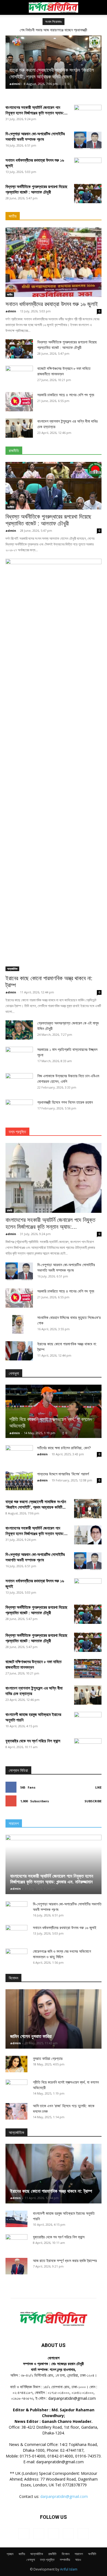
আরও (78, 2560)
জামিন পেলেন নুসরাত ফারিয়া (31, 2036)
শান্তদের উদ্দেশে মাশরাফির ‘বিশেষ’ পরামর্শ (63, 1474)
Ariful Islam (69, 2569)
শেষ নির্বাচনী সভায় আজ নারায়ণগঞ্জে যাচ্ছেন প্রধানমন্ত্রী (54, 30)
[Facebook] (24, 2534)
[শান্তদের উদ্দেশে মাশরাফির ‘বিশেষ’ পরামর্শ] (19, 1481)
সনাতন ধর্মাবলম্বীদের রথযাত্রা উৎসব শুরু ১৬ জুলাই (52, 304)
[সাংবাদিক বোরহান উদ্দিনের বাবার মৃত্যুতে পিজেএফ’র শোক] (19, 1324)
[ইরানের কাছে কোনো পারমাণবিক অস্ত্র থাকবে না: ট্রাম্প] (54, 765)
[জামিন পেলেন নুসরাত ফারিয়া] (54, 2019)
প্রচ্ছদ (10, 2554)
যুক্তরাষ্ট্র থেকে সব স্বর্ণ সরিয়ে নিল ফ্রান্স (33, 1741)
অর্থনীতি (11, 507)
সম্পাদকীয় (65, 2560)
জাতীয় (10, 294)
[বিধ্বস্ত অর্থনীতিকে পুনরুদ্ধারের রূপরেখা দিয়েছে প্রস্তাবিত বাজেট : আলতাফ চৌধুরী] (88, 194)
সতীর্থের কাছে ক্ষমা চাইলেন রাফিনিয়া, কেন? (64, 1448)
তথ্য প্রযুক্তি (47, 2560)
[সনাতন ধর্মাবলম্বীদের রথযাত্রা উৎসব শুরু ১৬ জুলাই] (54, 262)
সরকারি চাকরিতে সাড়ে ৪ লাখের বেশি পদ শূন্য (66, 395)
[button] (9, 7)
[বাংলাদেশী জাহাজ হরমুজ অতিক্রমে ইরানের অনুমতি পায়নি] (16, 2219)
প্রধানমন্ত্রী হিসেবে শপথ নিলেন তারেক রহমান (65, 1102)
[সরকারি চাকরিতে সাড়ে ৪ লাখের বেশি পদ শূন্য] (19, 402)
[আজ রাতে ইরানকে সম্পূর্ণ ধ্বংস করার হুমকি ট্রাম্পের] (16, 2266)
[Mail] (54, 2534)
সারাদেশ (79, 2554)
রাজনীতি (52, 2554)
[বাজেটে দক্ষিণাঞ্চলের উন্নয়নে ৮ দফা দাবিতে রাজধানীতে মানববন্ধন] (88, 1669)
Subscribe (93, 1801)
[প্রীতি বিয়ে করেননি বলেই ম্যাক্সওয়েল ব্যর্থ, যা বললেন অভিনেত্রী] (54, 1411)
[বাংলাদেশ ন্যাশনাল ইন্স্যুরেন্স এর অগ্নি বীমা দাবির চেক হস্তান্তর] (19, 428)
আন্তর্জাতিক (12, 969)
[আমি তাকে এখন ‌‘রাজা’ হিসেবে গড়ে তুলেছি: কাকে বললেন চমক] (16, 2111)
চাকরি (10, 1210)
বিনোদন (66, 2554)
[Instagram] (39, 2534)
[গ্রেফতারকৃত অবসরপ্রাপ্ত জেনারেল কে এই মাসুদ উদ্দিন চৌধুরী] (19, 1030)
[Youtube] (83, 2534)
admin (15, 84)
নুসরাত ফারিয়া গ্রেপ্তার (48, 2059)
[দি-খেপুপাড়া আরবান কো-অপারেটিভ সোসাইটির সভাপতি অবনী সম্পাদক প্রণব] (88, 141)
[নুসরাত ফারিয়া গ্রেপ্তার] (16, 2064)
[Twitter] (68, 2534)
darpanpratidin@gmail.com (64, 2496)
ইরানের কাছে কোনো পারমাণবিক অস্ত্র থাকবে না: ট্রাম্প (51, 2191)
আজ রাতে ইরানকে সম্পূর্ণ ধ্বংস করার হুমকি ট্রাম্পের (65, 2261)
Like (98, 1787)
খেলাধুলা (31, 2560)
